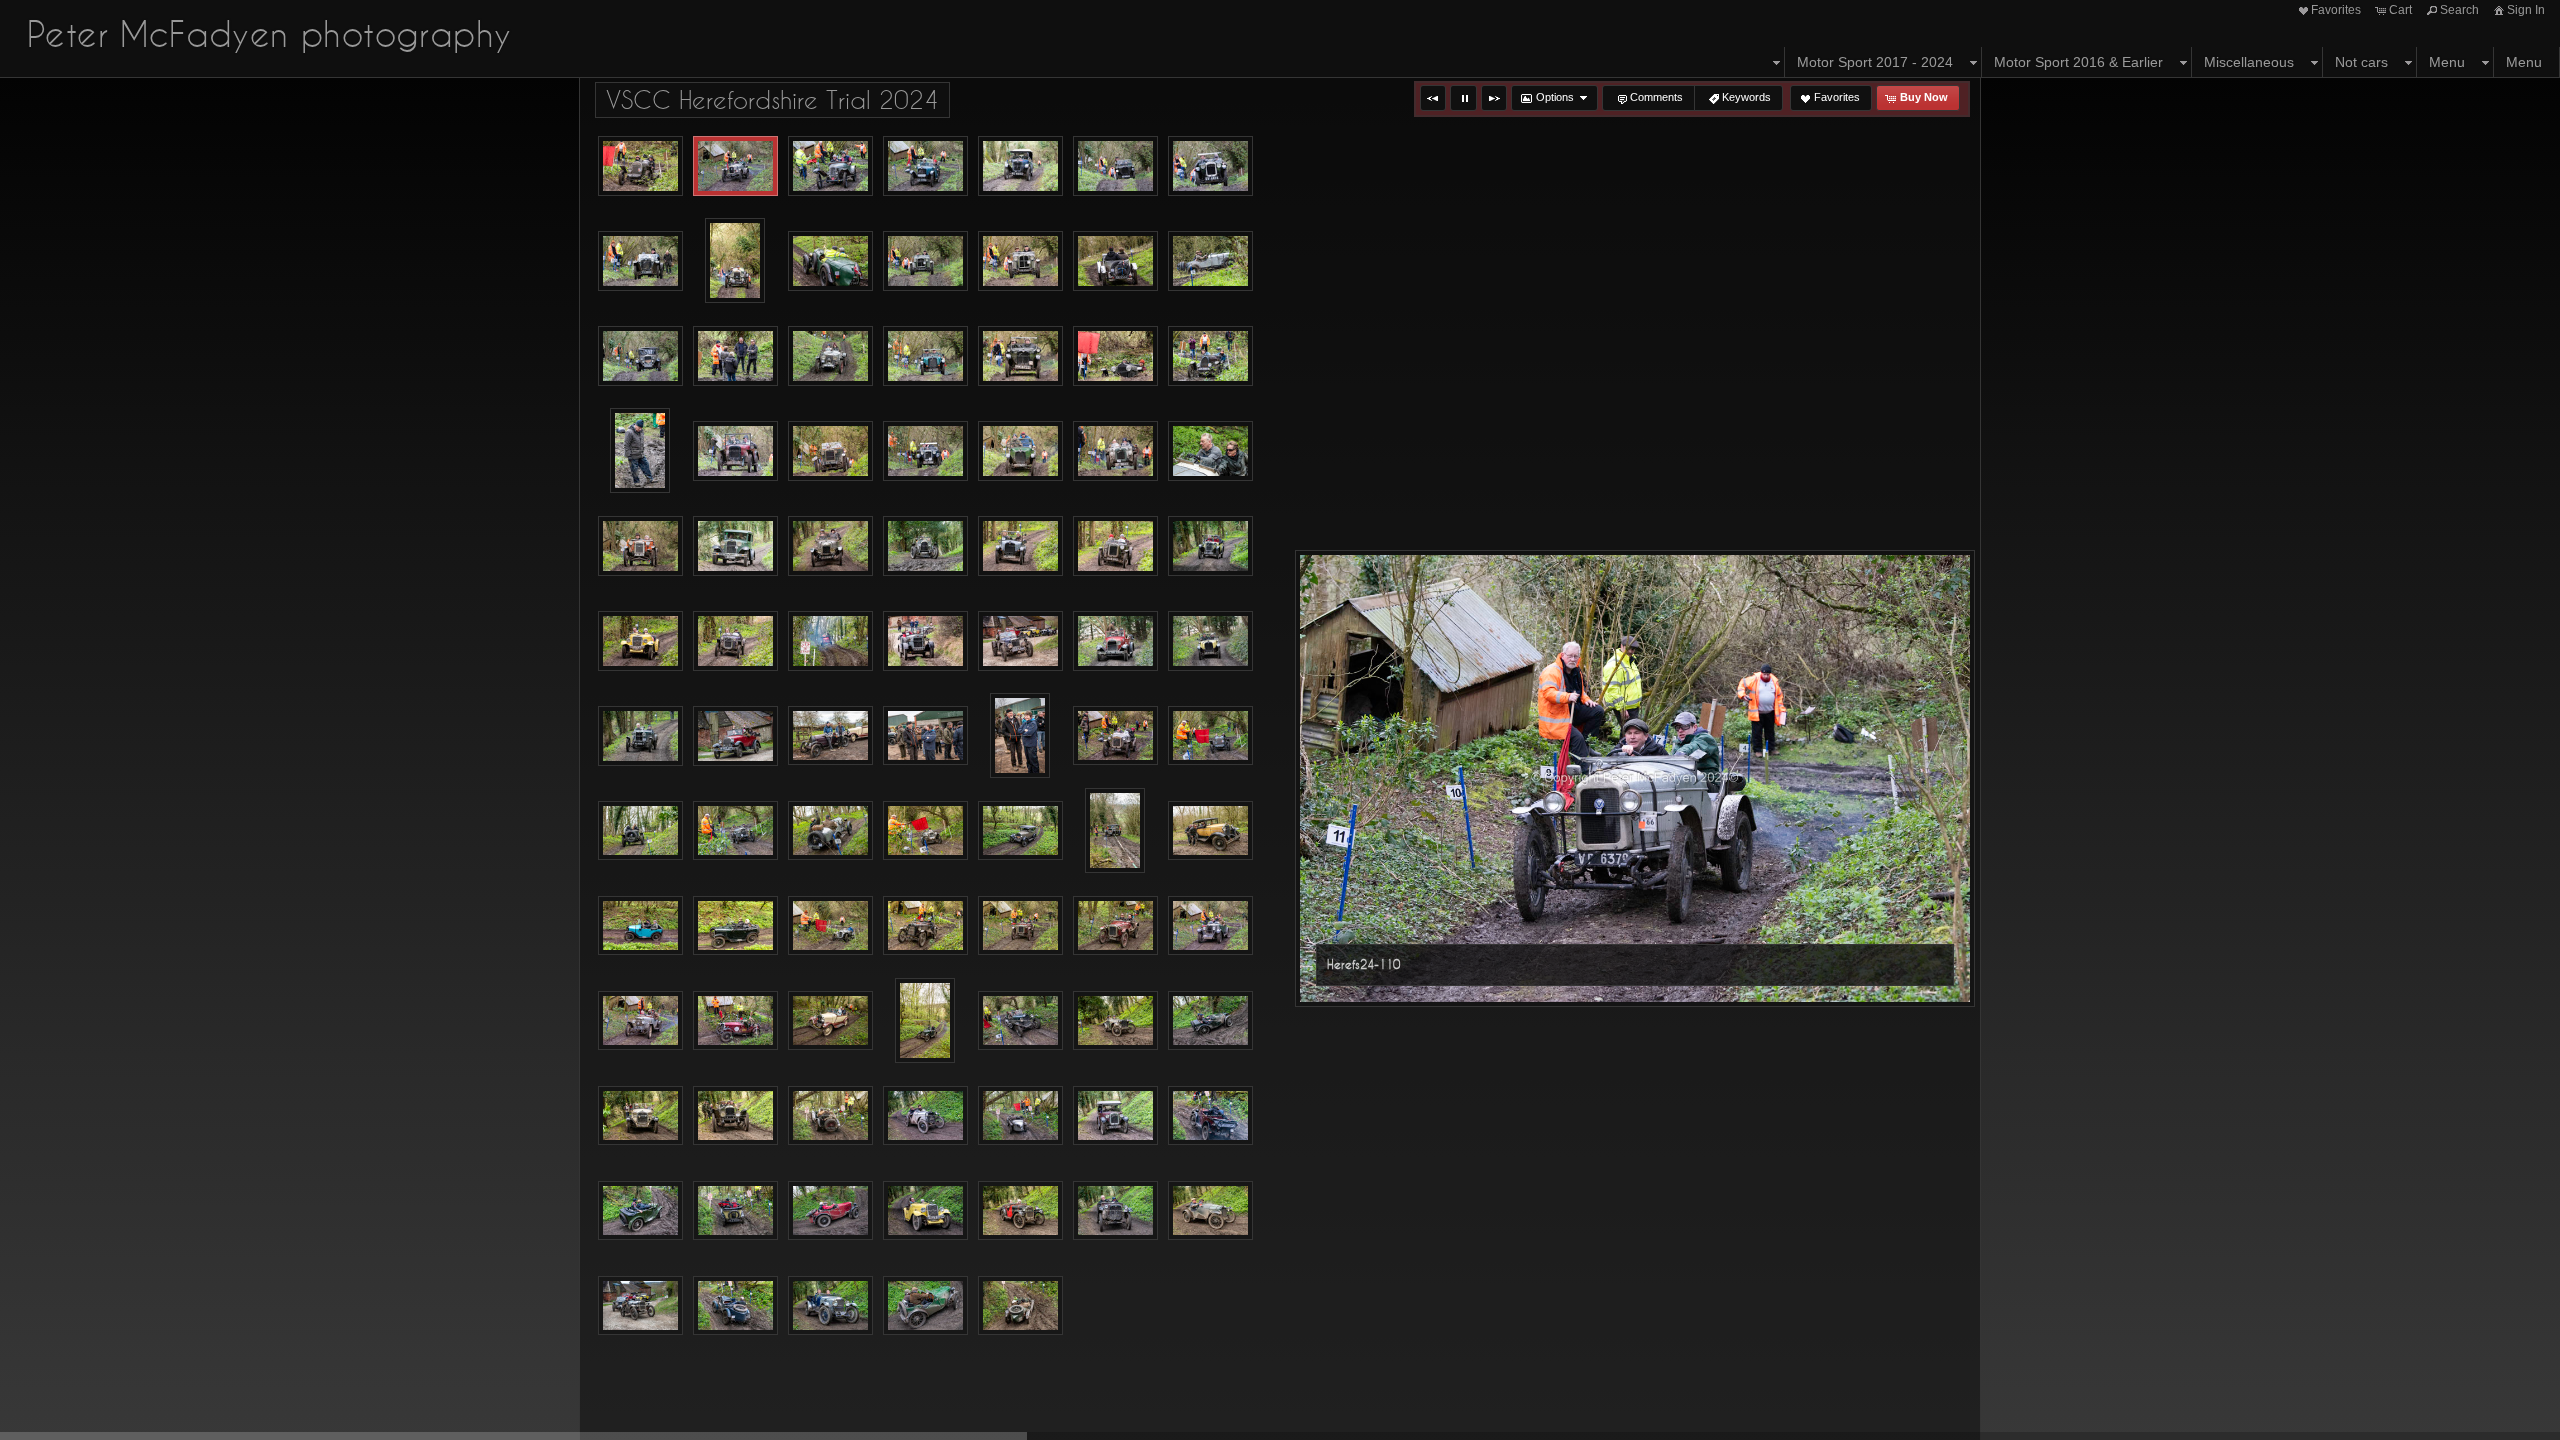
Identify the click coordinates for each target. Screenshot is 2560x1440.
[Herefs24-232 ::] (1115, 546)
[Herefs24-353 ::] (830, 1021)
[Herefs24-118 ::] (925, 166)
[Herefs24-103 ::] (640, 166)
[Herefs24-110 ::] (735, 166)
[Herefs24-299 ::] (830, 831)
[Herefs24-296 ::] (640, 831)
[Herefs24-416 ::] (1115, 1211)
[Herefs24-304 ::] (1020, 831)
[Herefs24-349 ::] (735, 1021)
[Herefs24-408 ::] (925, 1211)
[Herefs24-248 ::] (830, 641)
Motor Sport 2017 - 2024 (1875, 62)
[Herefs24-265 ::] (1210, 641)
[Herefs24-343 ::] (640, 1021)
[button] (1433, 98)
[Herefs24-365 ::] (1210, 1021)
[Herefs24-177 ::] (1210, 356)
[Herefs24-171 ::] (1115, 356)
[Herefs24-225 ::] (925, 546)
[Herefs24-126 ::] (1115, 166)
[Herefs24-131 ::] (1210, 166)
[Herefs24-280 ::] (830, 736)
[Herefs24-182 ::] (640, 450)
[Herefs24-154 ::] (1115, 261)
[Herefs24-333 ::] (1115, 926)
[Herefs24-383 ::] (1020, 1116)
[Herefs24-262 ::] (1115, 641)
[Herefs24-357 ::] (925, 1020)
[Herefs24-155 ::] (1210, 261)
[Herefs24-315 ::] (1210, 831)
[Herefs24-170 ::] (1020, 356)
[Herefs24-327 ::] (925, 926)
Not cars (2361, 62)
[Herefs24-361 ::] (1020, 1021)
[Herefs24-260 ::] (1020, 641)
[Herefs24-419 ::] (1210, 1211)
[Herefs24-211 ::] (640, 546)
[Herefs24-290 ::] (1115, 736)
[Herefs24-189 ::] (925, 451)
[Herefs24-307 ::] (1115, 830)
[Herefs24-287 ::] (1020, 735)
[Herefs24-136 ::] (640, 261)
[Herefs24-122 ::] (1020, 166)
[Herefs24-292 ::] (1210, 736)
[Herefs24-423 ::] (640, 1306)
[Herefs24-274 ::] (735, 736)
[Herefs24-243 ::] (735, 641)
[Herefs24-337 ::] (1210, 926)
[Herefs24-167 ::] (830, 356)
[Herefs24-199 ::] (1115, 451)
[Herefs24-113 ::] (830, 166)
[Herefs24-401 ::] (735, 1211)
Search (2459, 10)
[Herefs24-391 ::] (1210, 1116)
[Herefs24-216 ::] (735, 546)
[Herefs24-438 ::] (1020, 1306)
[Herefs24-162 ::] (735, 356)
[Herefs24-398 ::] (640, 1211)
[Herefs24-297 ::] (735, 831)
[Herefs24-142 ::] (735, 260)
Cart (2400, 10)
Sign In (2526, 10)
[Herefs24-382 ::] (925, 1116)
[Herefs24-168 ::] (925, 356)
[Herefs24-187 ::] (830, 451)
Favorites (2336, 10)
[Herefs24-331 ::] (1020, 926)
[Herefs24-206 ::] (1210, 451)
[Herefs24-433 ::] (925, 1306)
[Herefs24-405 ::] (830, 1211)
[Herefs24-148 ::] (925, 261)
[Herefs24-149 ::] (1020, 261)
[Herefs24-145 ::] (830, 261)
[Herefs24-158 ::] (640, 356)
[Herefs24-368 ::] (640, 1116)
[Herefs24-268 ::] (640, 736)
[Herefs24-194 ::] (1020, 451)
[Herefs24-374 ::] (735, 1116)
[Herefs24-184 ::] (735, 451)
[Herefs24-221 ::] (830, 546)
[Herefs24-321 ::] (830, 926)
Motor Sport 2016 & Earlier (2078, 62)
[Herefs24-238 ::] (1210, 546)
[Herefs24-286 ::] (925, 736)
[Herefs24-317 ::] (640, 926)
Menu (2447, 62)
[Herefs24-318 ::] (735, 926)
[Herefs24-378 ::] (830, 1116)
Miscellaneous (2249, 62)
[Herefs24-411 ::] (1020, 1211)
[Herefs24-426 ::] (735, 1306)
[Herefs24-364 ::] (1115, 1021)
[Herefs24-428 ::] (830, 1306)
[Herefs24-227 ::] (1020, 546)
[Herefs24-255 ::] (925, 641)
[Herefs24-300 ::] (925, 831)
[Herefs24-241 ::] (640, 641)
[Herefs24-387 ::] (1115, 1116)
